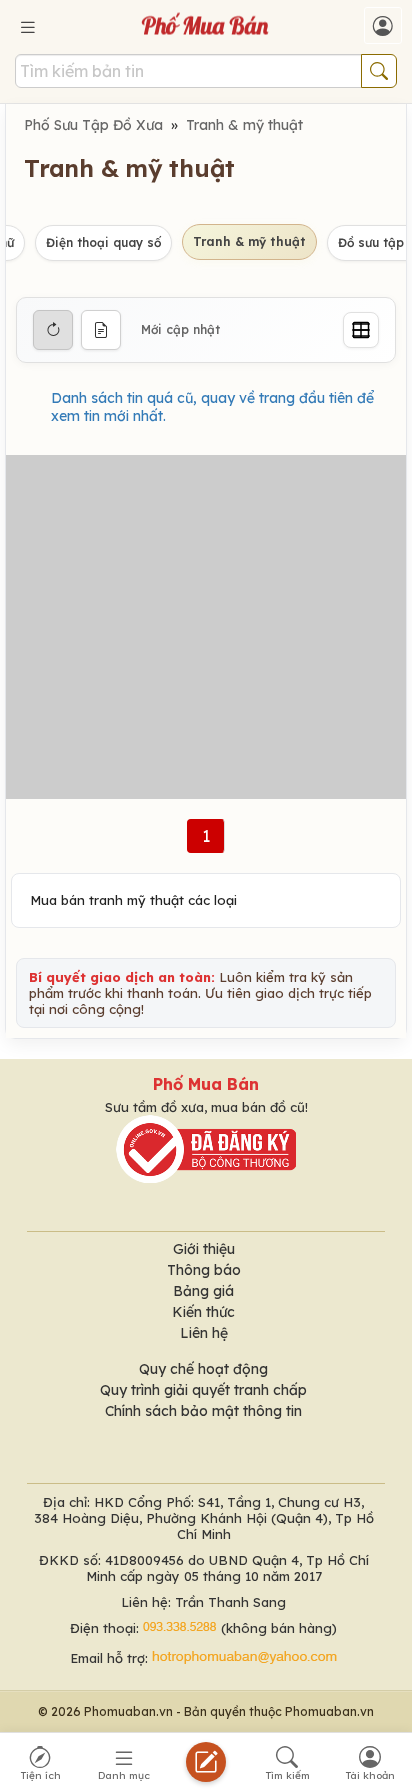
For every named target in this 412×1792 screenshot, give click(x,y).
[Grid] (361, 330)
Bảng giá (203, 1291)
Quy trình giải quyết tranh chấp (203, 1390)
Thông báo (204, 1270)
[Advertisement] (206, 627)
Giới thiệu (204, 1249)
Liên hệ (204, 1333)
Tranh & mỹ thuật (244, 125)
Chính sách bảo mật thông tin (203, 1411)
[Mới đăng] (101, 330)
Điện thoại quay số (103, 242)
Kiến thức (203, 1312)
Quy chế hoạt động (203, 1369)
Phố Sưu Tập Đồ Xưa (93, 125)
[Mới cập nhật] (53, 330)
